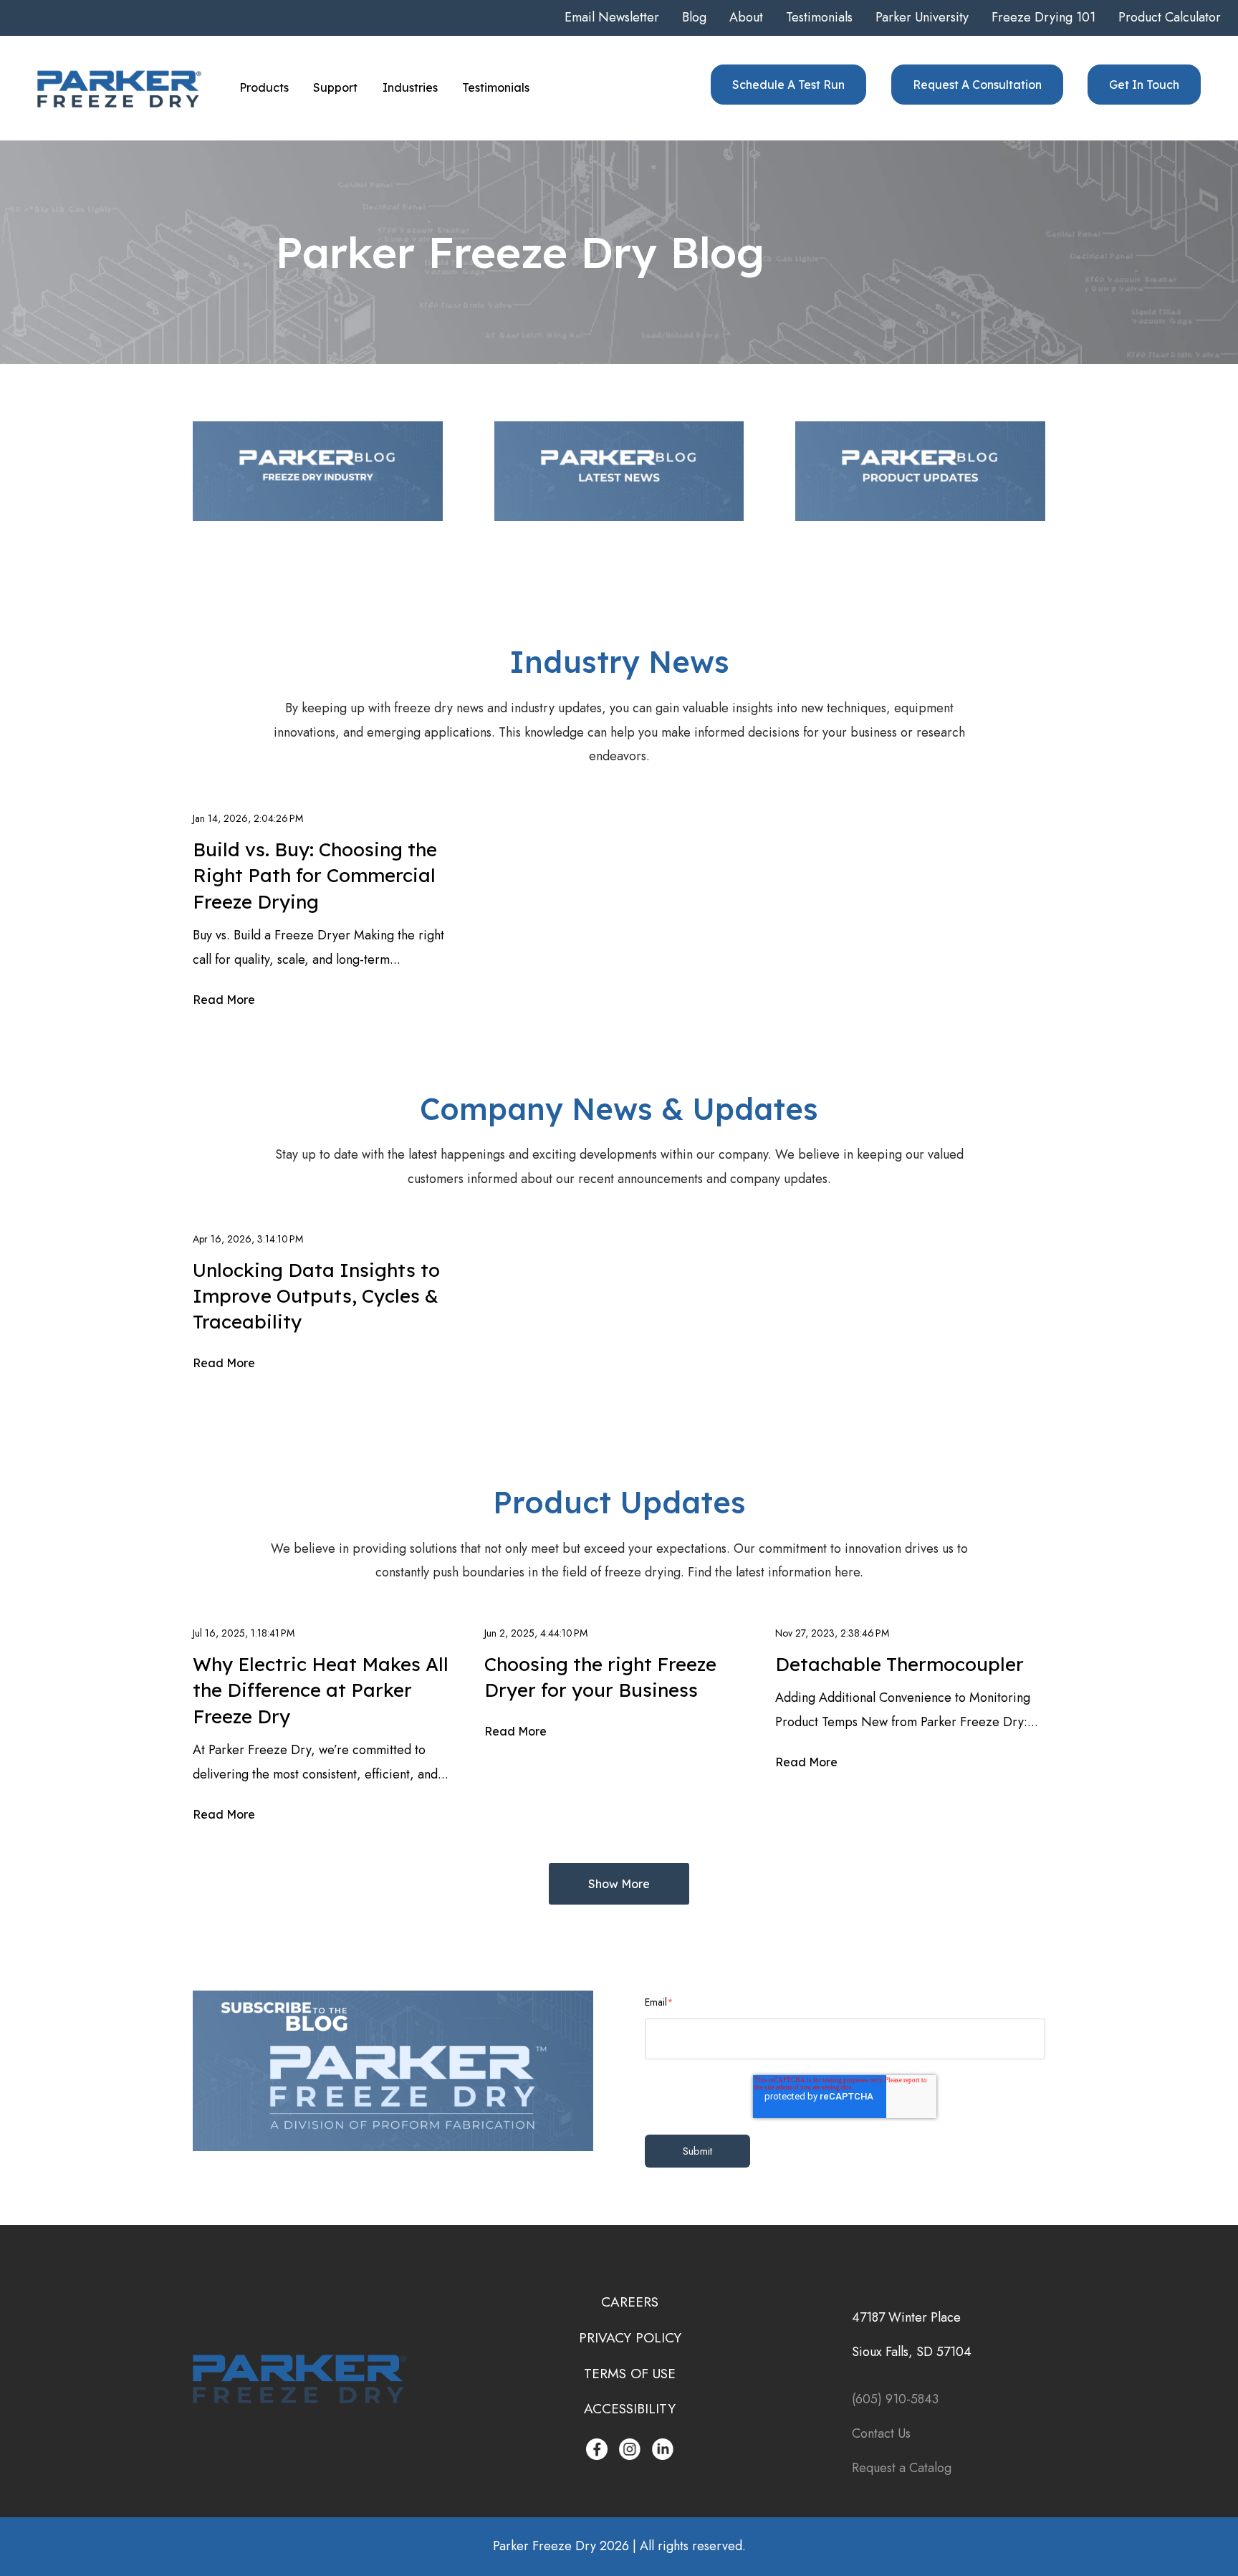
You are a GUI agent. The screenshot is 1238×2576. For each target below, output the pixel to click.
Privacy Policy (630, 2337)
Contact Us (883, 2433)
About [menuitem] (746, 17)
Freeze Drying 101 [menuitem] (1043, 17)
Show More (619, 1884)
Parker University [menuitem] (922, 17)
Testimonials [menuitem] (819, 17)
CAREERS (630, 2302)
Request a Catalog (902, 2468)
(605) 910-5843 (895, 2399)
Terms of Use (630, 2373)
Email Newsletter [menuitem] (612, 17)
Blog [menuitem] (694, 17)
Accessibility (630, 2408)
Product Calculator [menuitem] (1170, 17)
